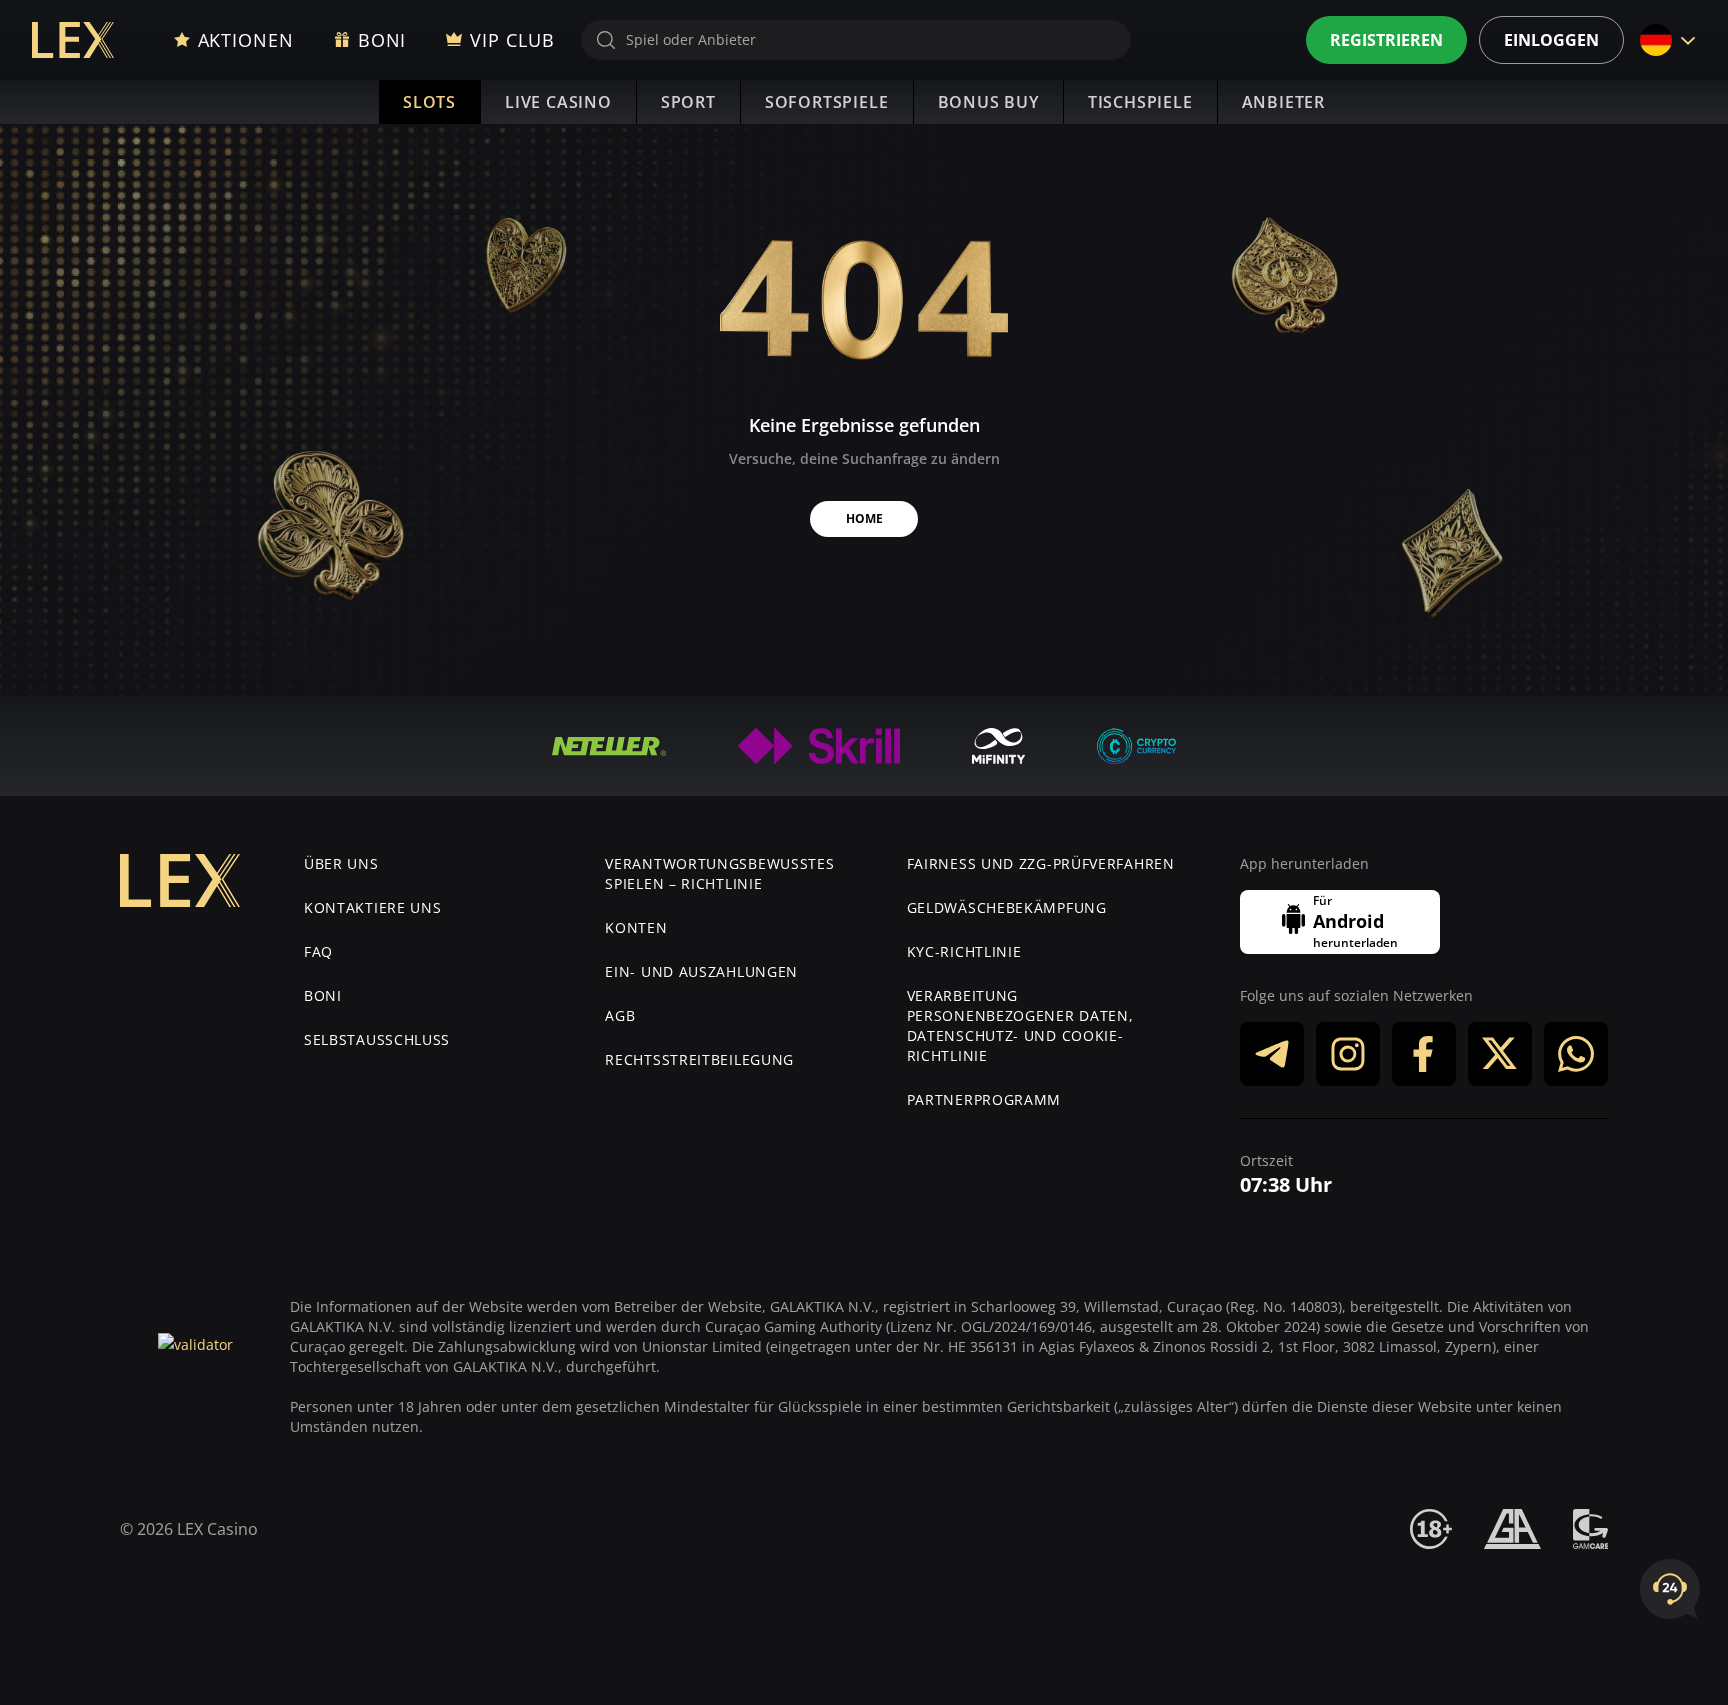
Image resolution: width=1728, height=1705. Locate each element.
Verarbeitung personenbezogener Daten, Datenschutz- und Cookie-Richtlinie (1020, 1025)
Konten (636, 927)
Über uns (341, 863)
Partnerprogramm (984, 1099)
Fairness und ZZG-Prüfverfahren (1041, 863)
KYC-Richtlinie (964, 951)
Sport (688, 102)
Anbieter (1283, 102)
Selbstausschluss (377, 1039)
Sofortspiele (827, 102)
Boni (323, 995)
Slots (429, 102)
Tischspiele (1140, 102)
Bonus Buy (988, 102)
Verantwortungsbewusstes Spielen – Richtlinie (719, 873)
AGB (620, 1015)
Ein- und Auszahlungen (701, 971)
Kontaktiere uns (373, 907)
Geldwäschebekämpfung (1007, 907)
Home (864, 518)
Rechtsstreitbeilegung (699, 1059)
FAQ (318, 951)
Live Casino (558, 102)
